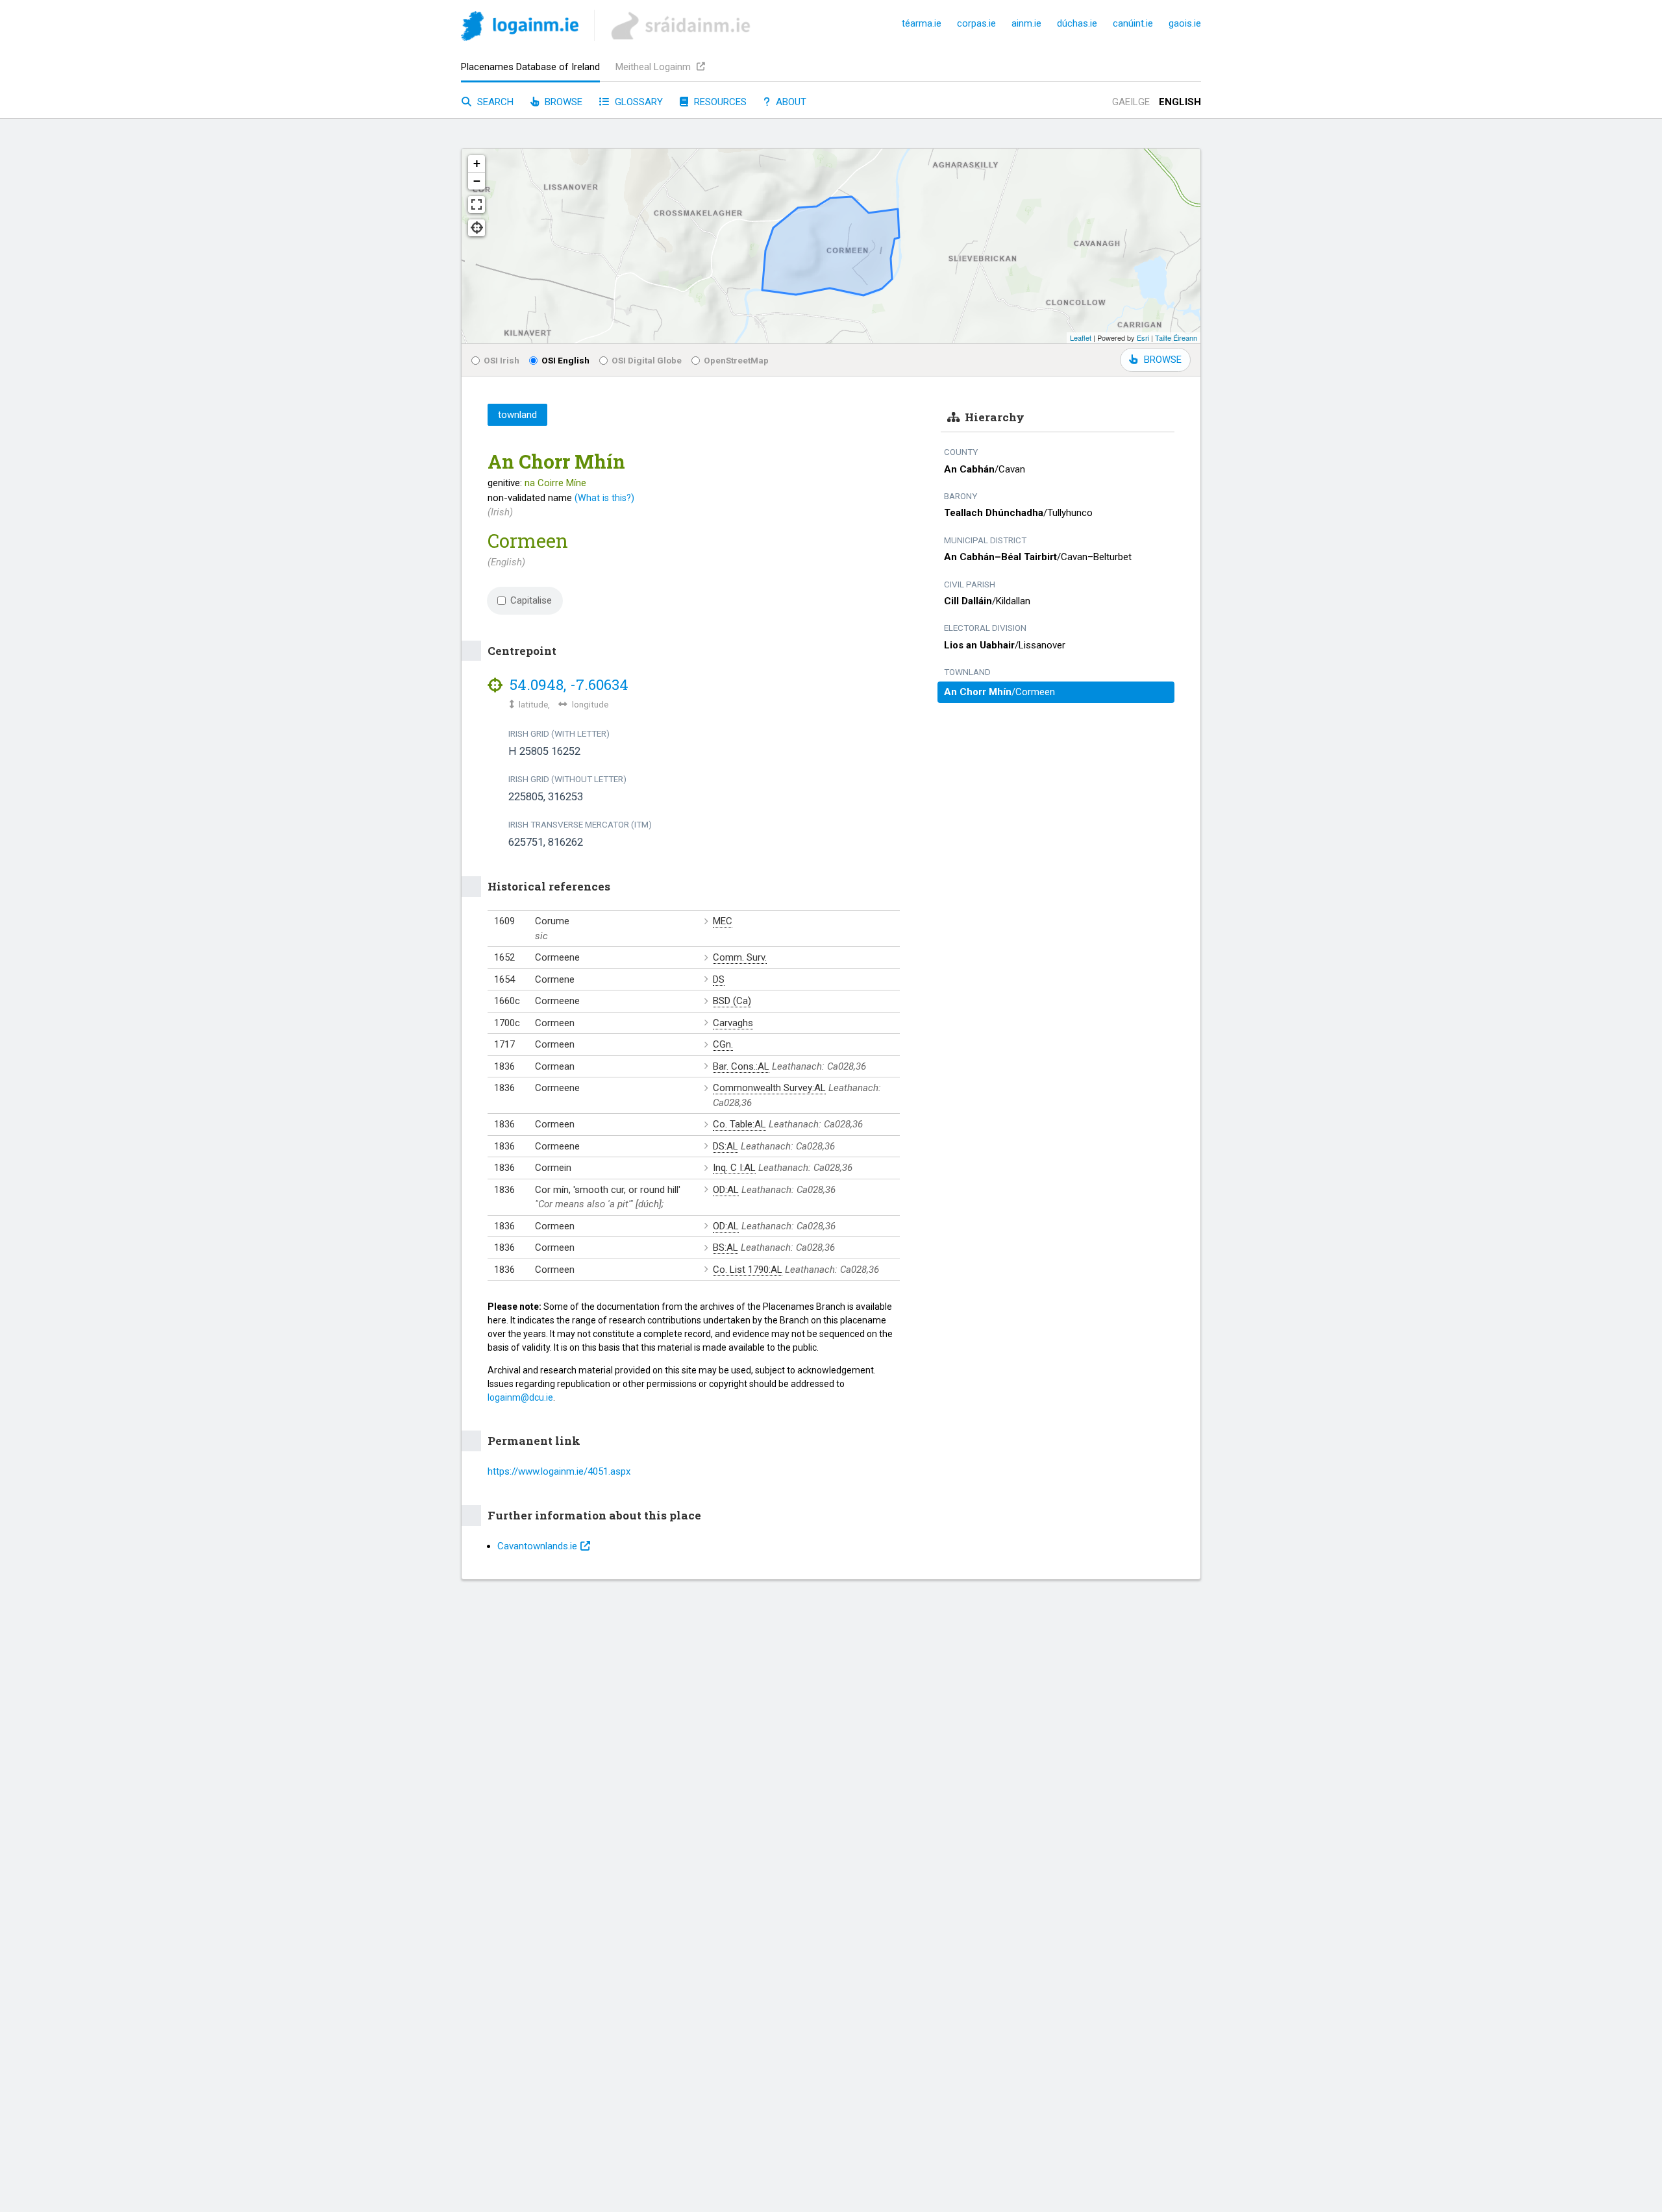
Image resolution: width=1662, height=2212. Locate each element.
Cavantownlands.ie (537, 1546)
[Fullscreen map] (477, 204)
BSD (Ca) (732, 1001)
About (790, 102)
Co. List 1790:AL (748, 1270)
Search (494, 102)
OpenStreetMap (736, 360)
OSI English (565, 360)
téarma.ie (922, 23)
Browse (562, 102)
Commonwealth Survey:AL (769, 1088)
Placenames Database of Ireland (530, 67)
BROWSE (1163, 360)
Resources (719, 102)
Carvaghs (733, 1023)
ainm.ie (1026, 23)
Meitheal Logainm (654, 67)
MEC (723, 921)
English (1180, 102)
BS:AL (726, 1247)
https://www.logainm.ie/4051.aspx (559, 1471)
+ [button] (477, 163)
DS (719, 979)
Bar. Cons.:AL (741, 1066)
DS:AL (726, 1146)
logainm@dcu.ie (520, 1397)
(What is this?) (604, 498)
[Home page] (520, 28)
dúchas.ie (1077, 23)
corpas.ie (976, 23)
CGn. (723, 1044)
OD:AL (726, 1190)
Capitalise (531, 600)
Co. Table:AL (739, 1124)
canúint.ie (1133, 23)
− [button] (477, 181)
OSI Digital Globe (647, 360)
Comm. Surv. (740, 957)
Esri (1143, 338)
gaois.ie (1185, 23)
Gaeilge (1131, 102)
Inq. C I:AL (734, 1168)
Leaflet (1081, 338)
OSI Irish (502, 360)
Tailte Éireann (1176, 338)
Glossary (638, 102)
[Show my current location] (477, 228)
